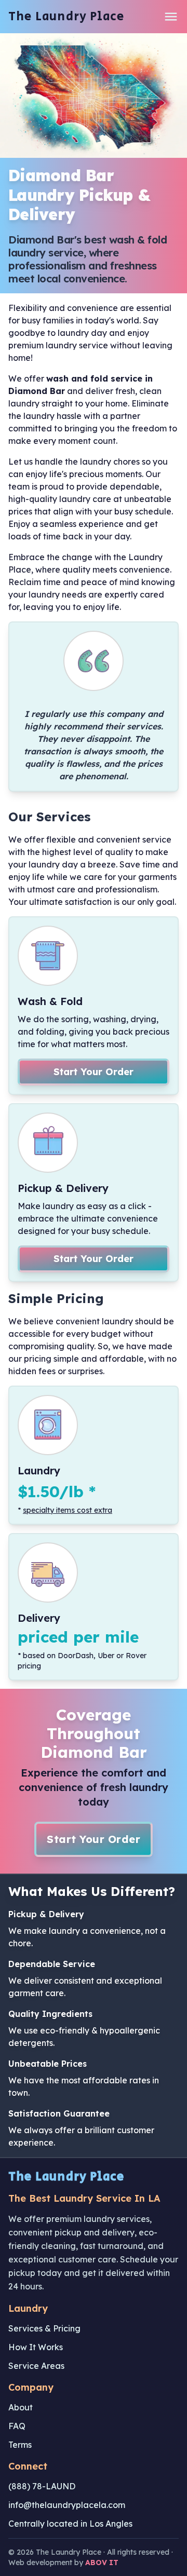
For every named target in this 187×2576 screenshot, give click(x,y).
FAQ (17, 2426)
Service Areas (36, 2366)
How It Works (36, 2347)
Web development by (63, 2563)
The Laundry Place (66, 17)
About (21, 2407)
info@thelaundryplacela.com (67, 2505)
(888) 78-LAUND (42, 2486)
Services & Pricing (44, 2328)
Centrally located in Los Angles (70, 2524)
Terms (20, 2445)
